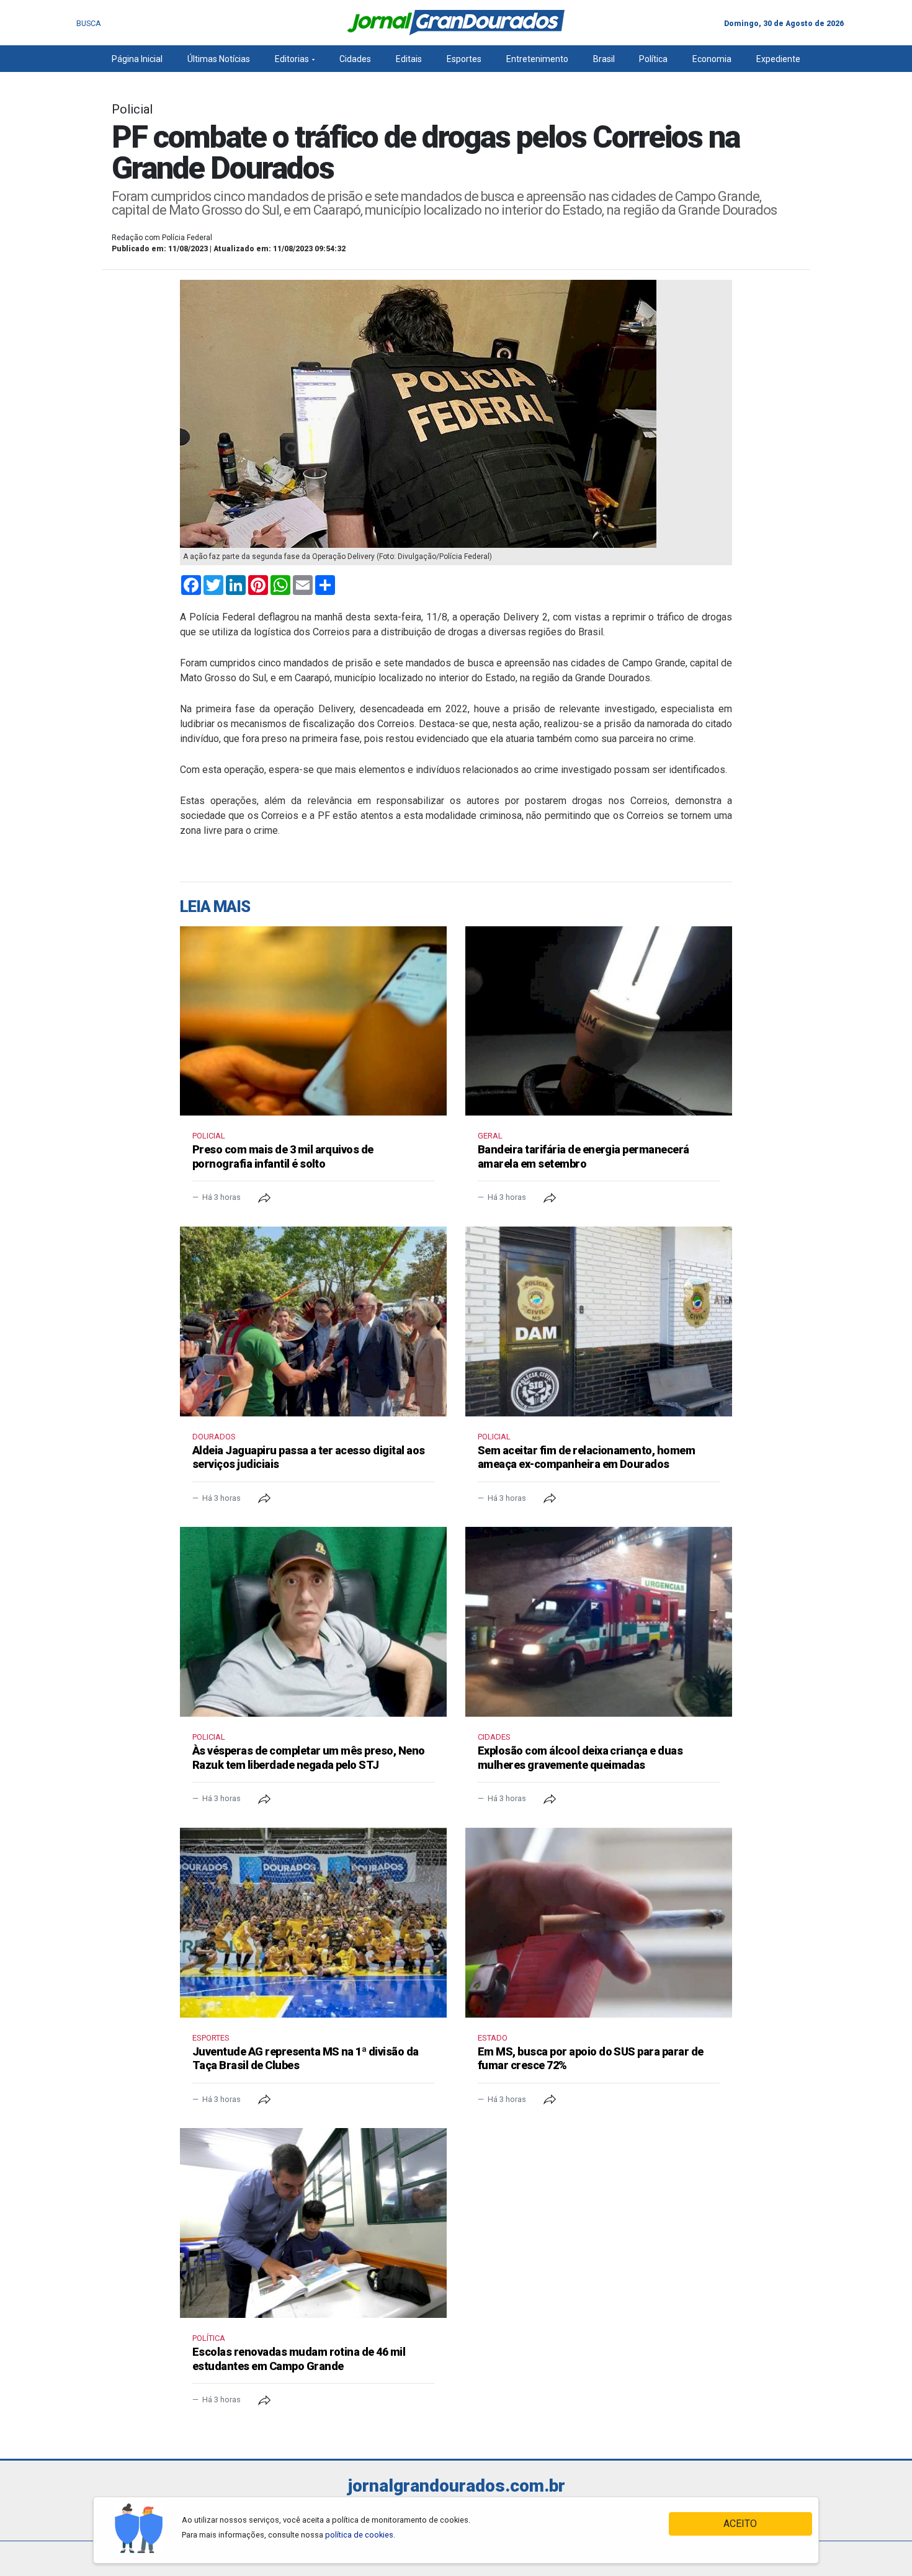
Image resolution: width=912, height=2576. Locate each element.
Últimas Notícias (219, 59)
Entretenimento (537, 59)
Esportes (464, 59)
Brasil (604, 59)
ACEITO (740, 2524)
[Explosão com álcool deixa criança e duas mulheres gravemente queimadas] (599, 1622)
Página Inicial (137, 59)
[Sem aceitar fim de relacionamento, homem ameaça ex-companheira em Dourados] (599, 1322)
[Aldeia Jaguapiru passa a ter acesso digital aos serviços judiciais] (313, 1322)
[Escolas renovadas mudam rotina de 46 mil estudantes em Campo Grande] (313, 2223)
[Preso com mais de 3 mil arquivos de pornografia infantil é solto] (313, 1021)
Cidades (355, 59)
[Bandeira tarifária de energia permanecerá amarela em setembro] (599, 1021)
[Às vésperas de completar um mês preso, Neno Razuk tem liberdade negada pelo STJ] (313, 1622)
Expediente (778, 59)
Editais (409, 59)
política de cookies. (360, 2535)
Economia (712, 59)
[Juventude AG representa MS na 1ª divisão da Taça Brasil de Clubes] (313, 1923)
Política (653, 59)
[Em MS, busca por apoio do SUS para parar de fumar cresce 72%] (599, 1923)
